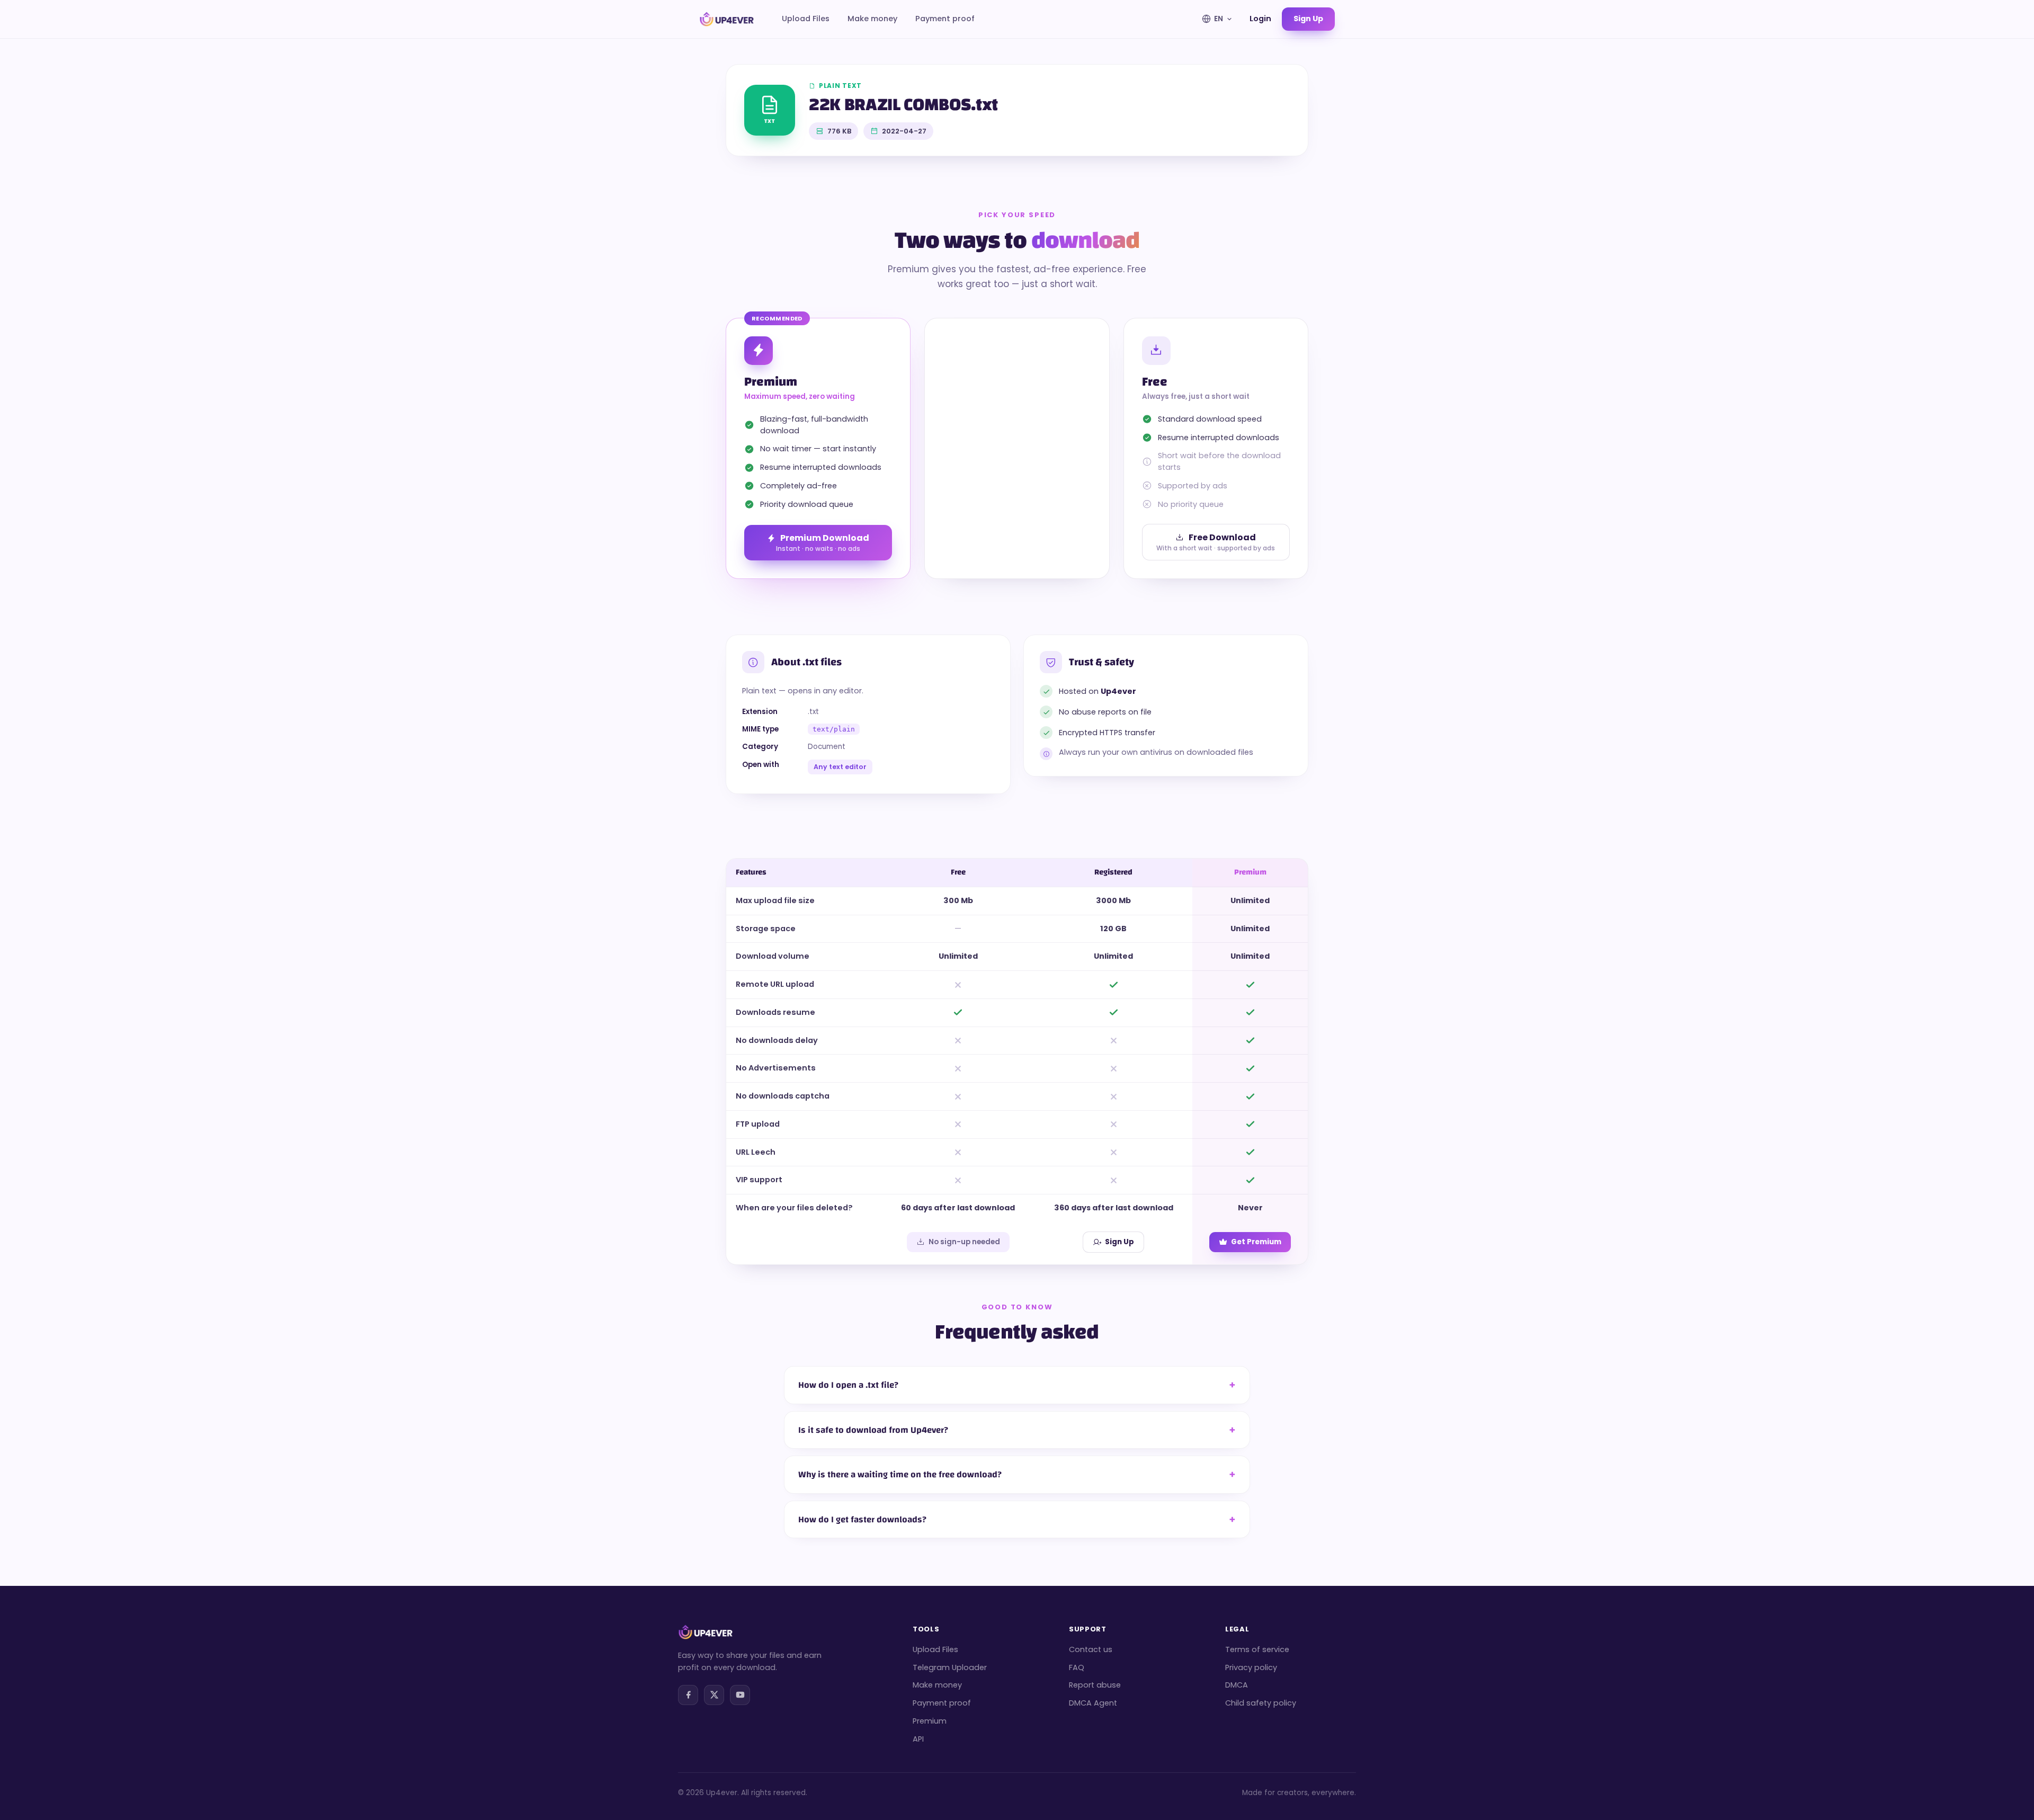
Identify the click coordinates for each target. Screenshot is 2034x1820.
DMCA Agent (1093, 1703)
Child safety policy (1261, 1703)
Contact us (1091, 1649)
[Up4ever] (727, 19)
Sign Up (1119, 1242)
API (918, 1739)
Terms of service (1257, 1649)
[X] (714, 1695)
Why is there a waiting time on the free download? (900, 1474)
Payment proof (945, 19)
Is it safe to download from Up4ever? (873, 1430)
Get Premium (1256, 1242)
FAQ (1077, 1667)
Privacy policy (1251, 1667)
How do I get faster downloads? (862, 1519)
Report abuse (1095, 1685)
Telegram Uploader (950, 1667)
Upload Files (806, 19)
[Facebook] (688, 1695)
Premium (930, 1721)
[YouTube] (740, 1695)
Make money (872, 19)
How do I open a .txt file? (848, 1385)
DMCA (1237, 1685)
